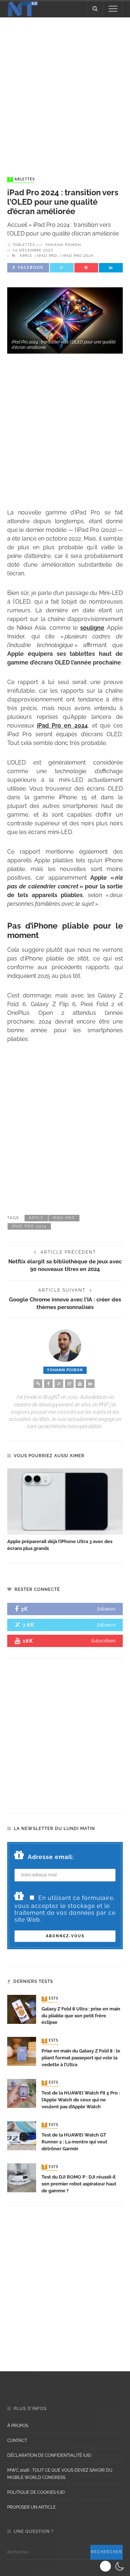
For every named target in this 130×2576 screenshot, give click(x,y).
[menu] (113, 9)
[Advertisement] (65, 90)
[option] (65, 1510)
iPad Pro (47, 256)
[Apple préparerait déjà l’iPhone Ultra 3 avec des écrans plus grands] (65, 1502)
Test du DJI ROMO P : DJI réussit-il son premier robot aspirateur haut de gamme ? (79, 2184)
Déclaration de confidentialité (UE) (49, 2455)
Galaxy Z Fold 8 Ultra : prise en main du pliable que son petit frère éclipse (81, 2016)
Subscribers (103, 1641)
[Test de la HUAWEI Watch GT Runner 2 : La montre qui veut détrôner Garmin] (22, 2135)
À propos (18, 2426)
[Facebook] (48, 1384)
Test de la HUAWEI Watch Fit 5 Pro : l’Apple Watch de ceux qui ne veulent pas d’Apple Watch (81, 2100)
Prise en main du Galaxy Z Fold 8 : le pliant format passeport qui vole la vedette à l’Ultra (81, 2058)
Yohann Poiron (63, 245)
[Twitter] (59, 1384)
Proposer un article (31, 2507)
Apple (26, 256)
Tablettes (22, 179)
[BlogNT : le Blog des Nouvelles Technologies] (23, 8)
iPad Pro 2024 (78, 256)
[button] (113, 2566)
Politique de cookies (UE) (36, 2492)
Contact (17, 2440)
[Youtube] (80, 1384)
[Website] (38, 1384)
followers (106, 1609)
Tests (51, 1999)
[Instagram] (69, 1384)
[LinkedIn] (90, 1384)
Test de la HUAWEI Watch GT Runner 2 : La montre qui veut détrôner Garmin (74, 2142)
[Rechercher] (95, 9)
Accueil (17, 225)
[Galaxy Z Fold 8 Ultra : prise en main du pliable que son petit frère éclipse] (22, 2009)
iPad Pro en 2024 (62, 726)
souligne (92, 628)
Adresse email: (51, 1857)
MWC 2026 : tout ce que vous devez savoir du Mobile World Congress (60, 2474)
